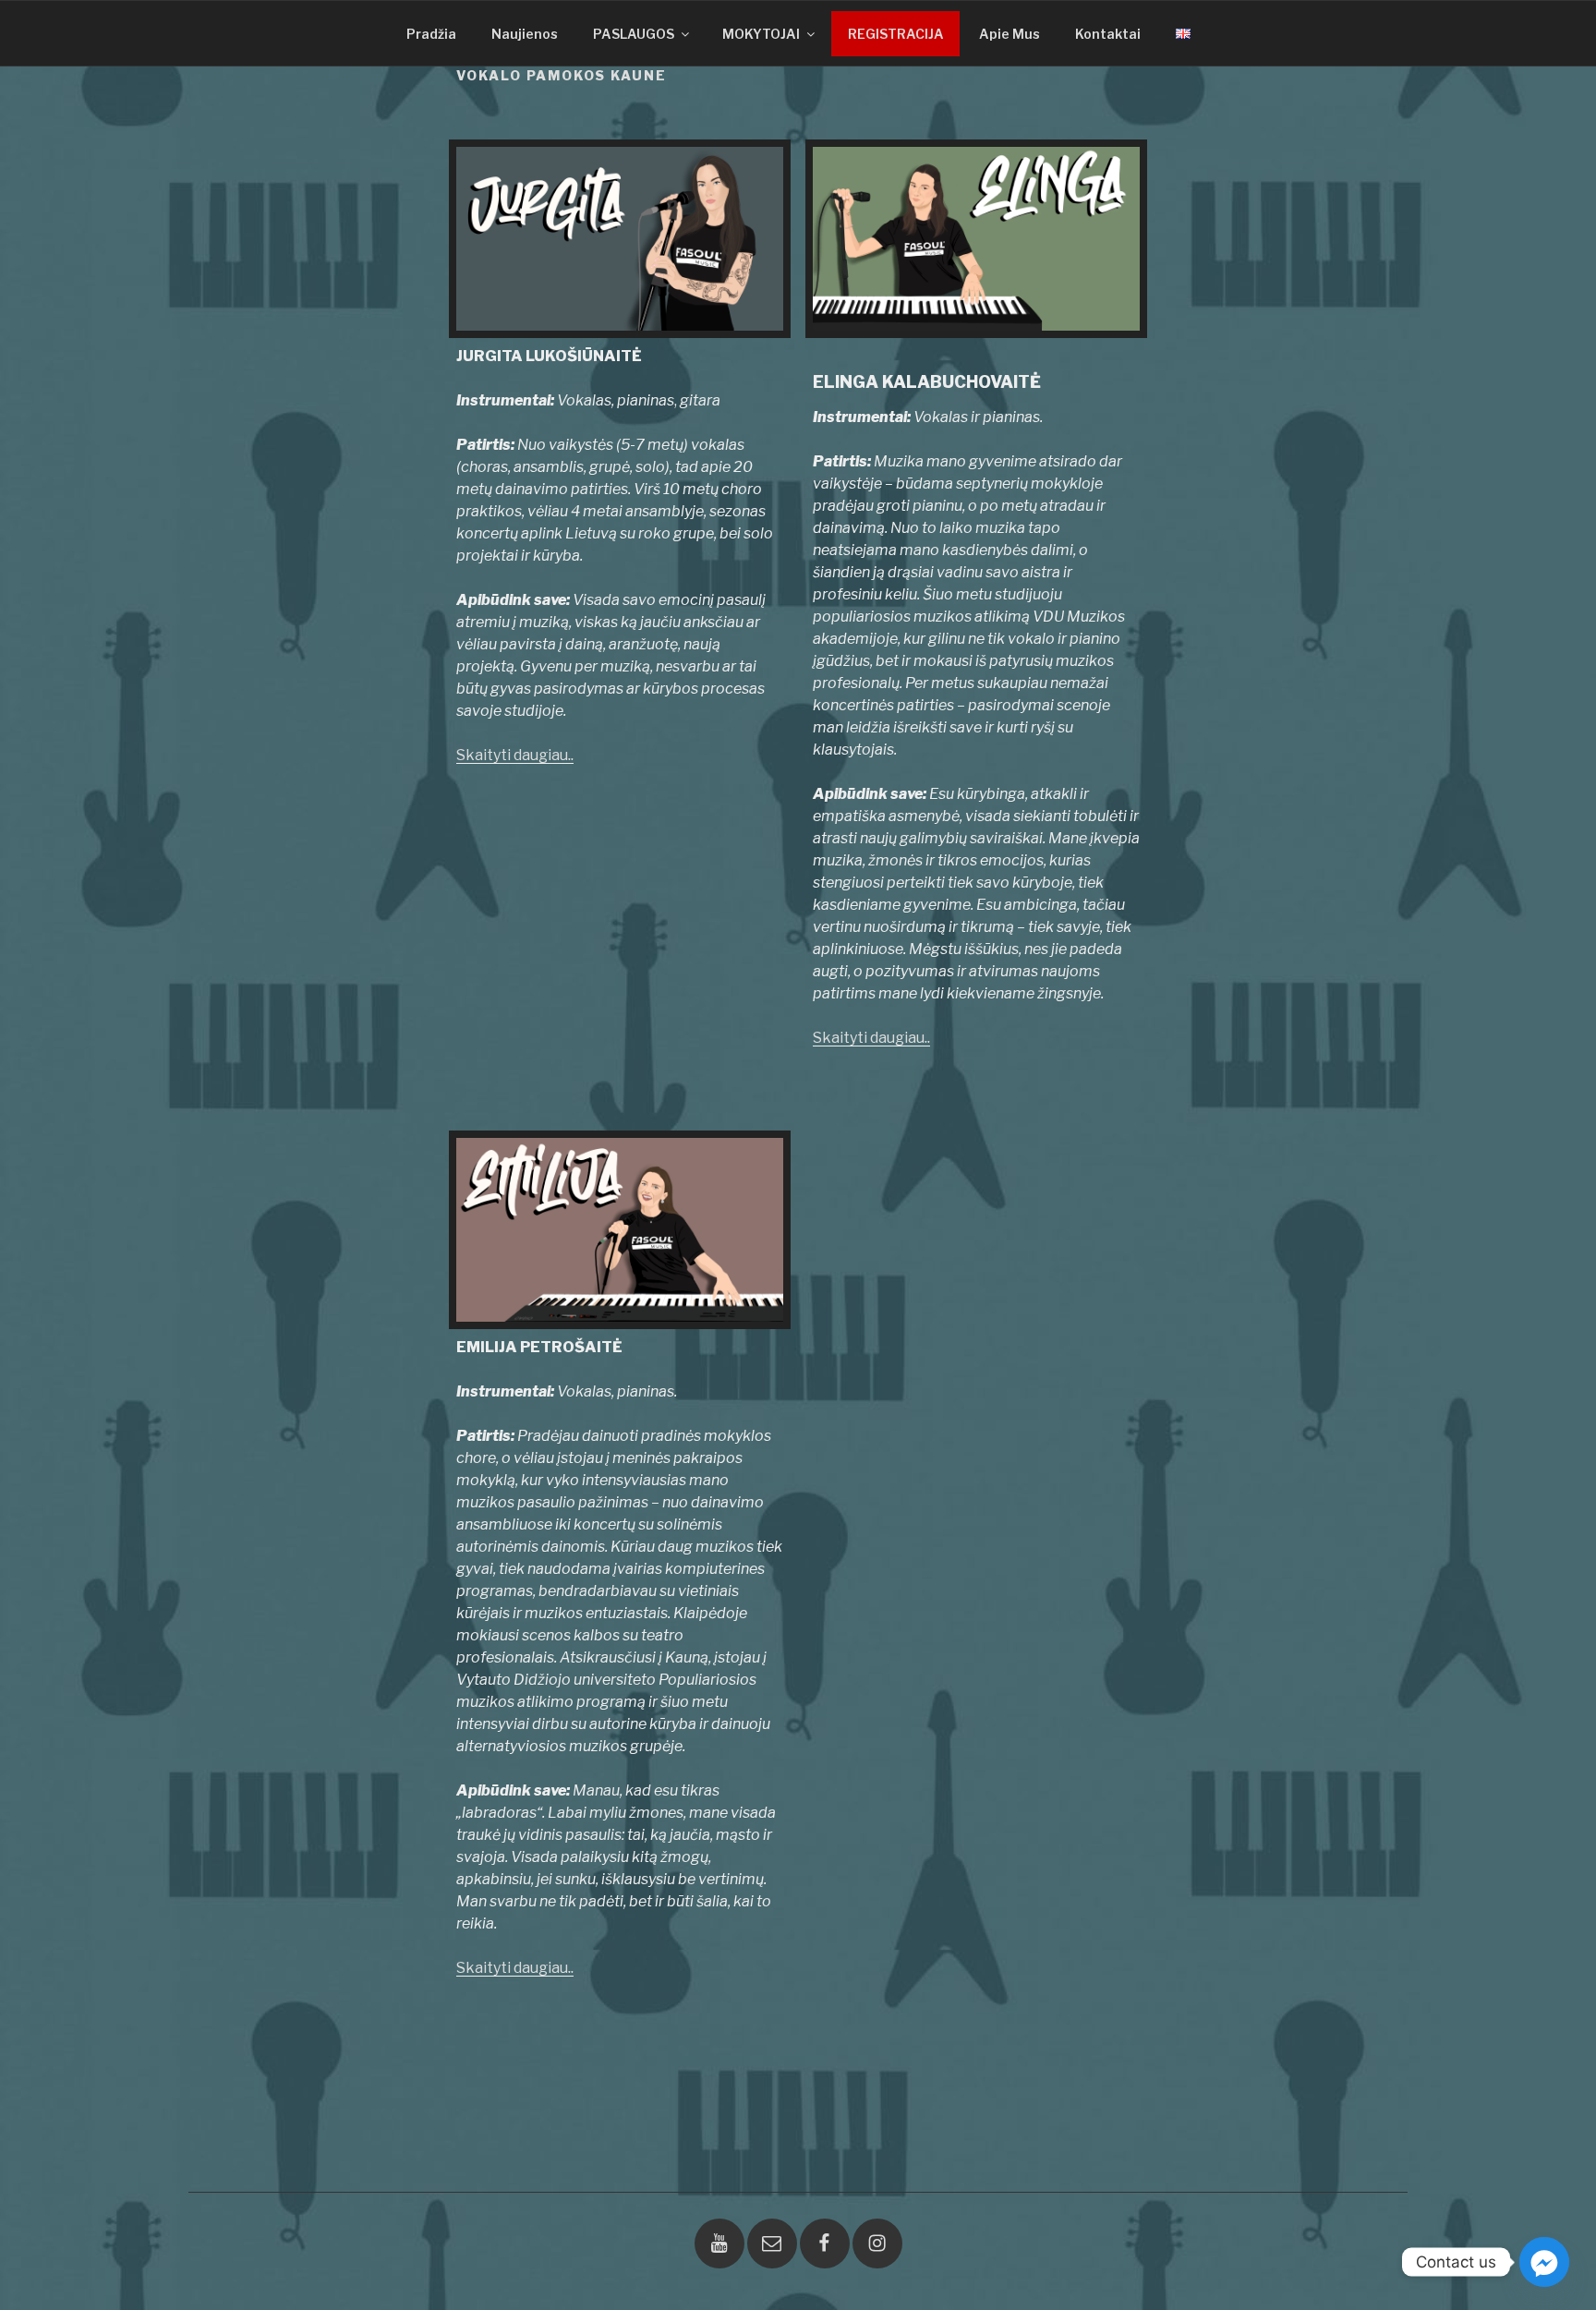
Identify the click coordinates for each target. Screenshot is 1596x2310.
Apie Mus (1010, 34)
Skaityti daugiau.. (515, 755)
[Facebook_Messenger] (1544, 2262)
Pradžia (431, 34)
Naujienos (525, 34)
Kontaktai (1108, 34)
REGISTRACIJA (896, 34)
